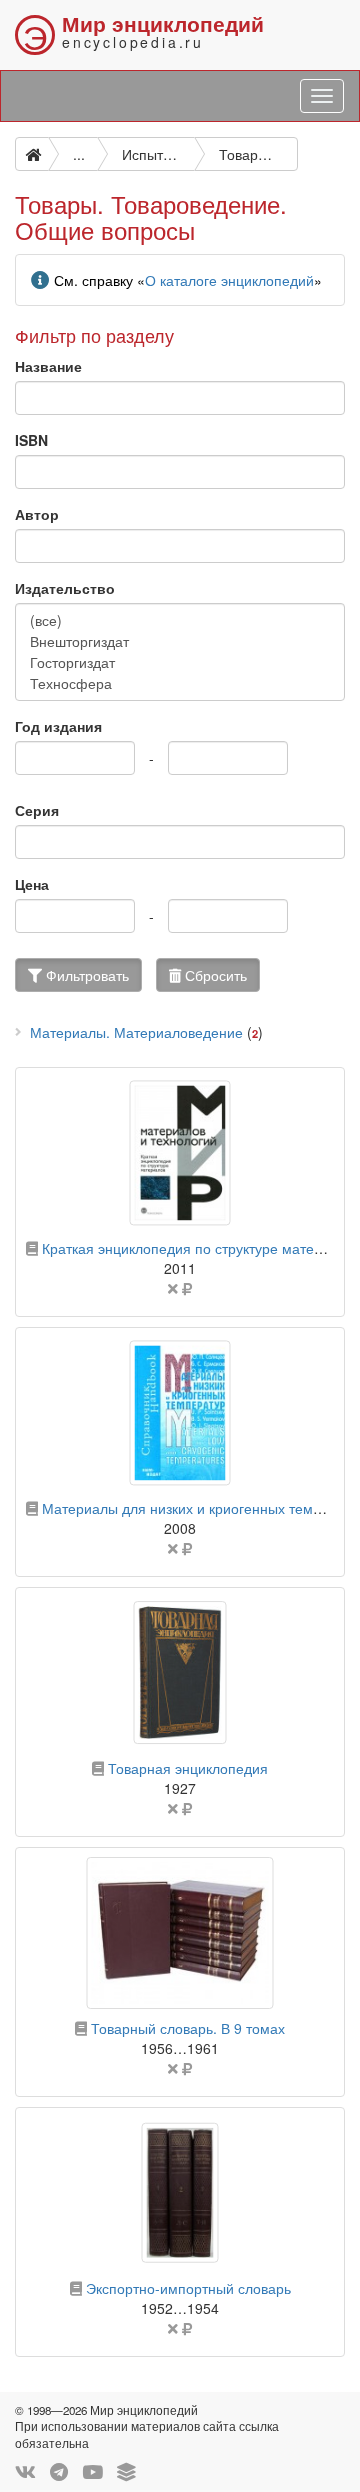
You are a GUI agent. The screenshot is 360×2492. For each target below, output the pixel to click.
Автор (37, 514)
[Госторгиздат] (180, 662)
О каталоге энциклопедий (229, 280)
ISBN (31, 440)
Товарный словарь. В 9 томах (188, 2028)
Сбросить (214, 975)
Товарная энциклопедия (188, 1768)
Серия (37, 810)
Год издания (58, 726)
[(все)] (180, 620)
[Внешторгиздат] (180, 641)
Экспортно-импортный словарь (188, 2288)
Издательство (65, 588)
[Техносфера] (180, 683)
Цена (32, 884)
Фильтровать (85, 975)
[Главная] (32, 154)
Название (48, 366)
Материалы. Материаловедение (136, 1032)
